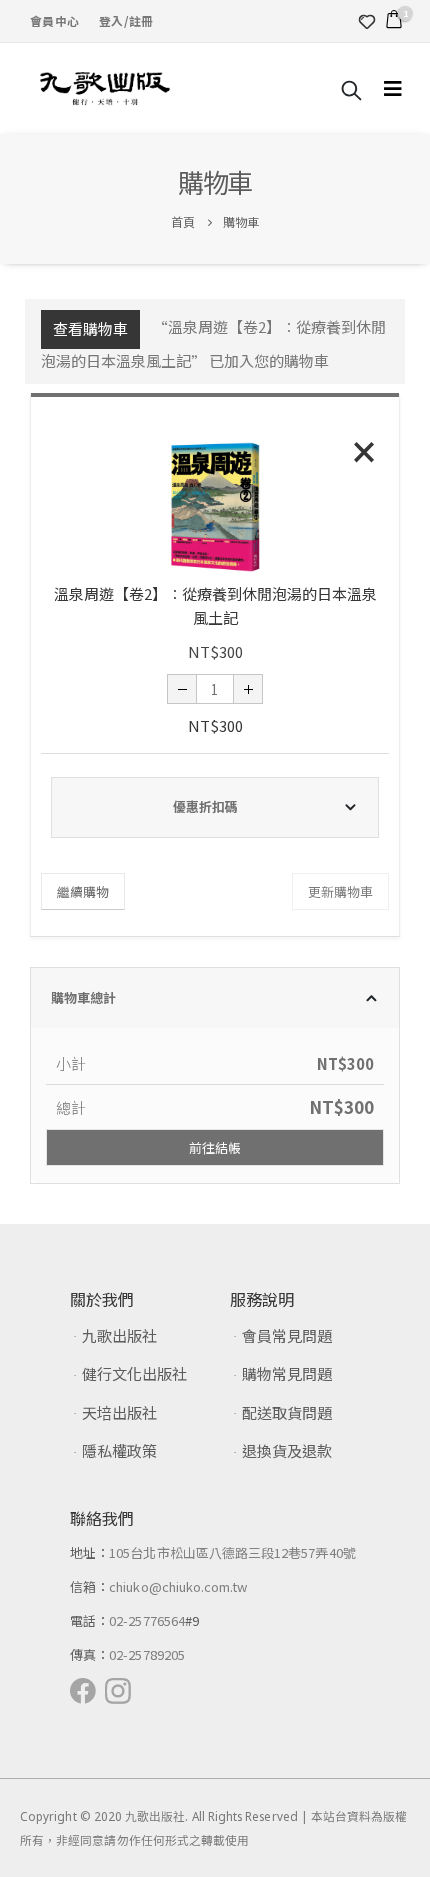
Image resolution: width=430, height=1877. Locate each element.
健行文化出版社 (134, 1373)
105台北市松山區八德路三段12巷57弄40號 (232, 1552)
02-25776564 (147, 1620)
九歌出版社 (119, 1335)
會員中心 (54, 20)
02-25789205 (147, 1654)
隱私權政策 (119, 1450)
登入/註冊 (126, 20)
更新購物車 (340, 891)
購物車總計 (83, 997)
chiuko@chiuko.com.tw (178, 1586)
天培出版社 (119, 1412)
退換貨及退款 (287, 1450)
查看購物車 (90, 328)
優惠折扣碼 (205, 806)
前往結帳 (215, 1147)
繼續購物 (83, 891)
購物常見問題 (287, 1373)
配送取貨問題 (287, 1412)
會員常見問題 (287, 1335)
